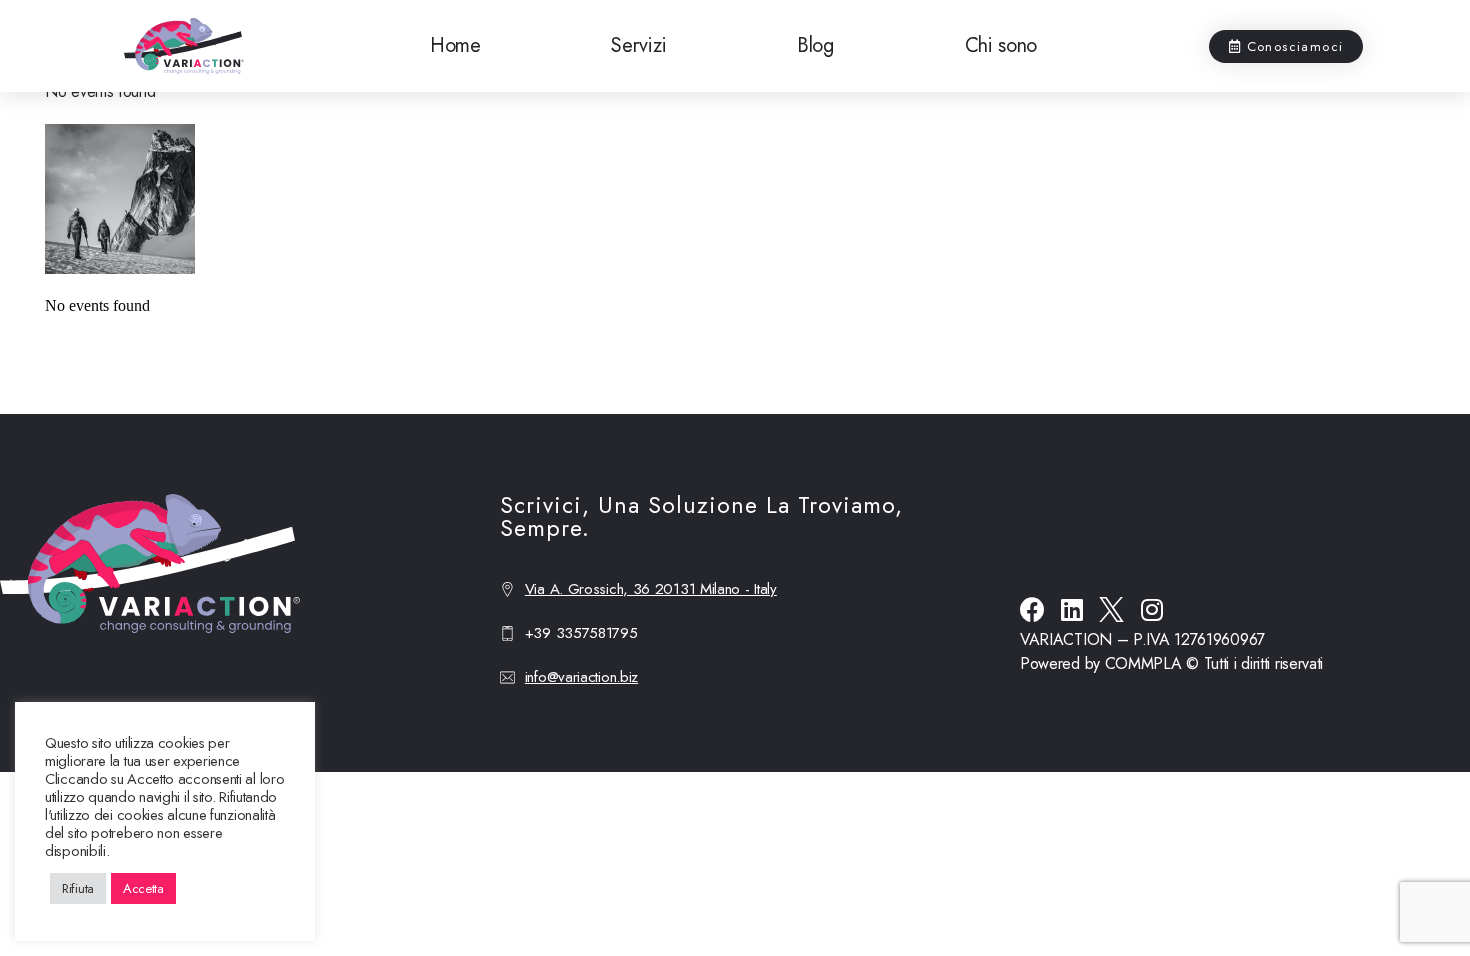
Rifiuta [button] (78, 888)
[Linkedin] (1072, 609)
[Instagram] (1151, 609)
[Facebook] (1032, 609)
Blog (815, 45)
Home (455, 45)
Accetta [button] (143, 888)
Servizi (638, 45)
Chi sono (1001, 45)
